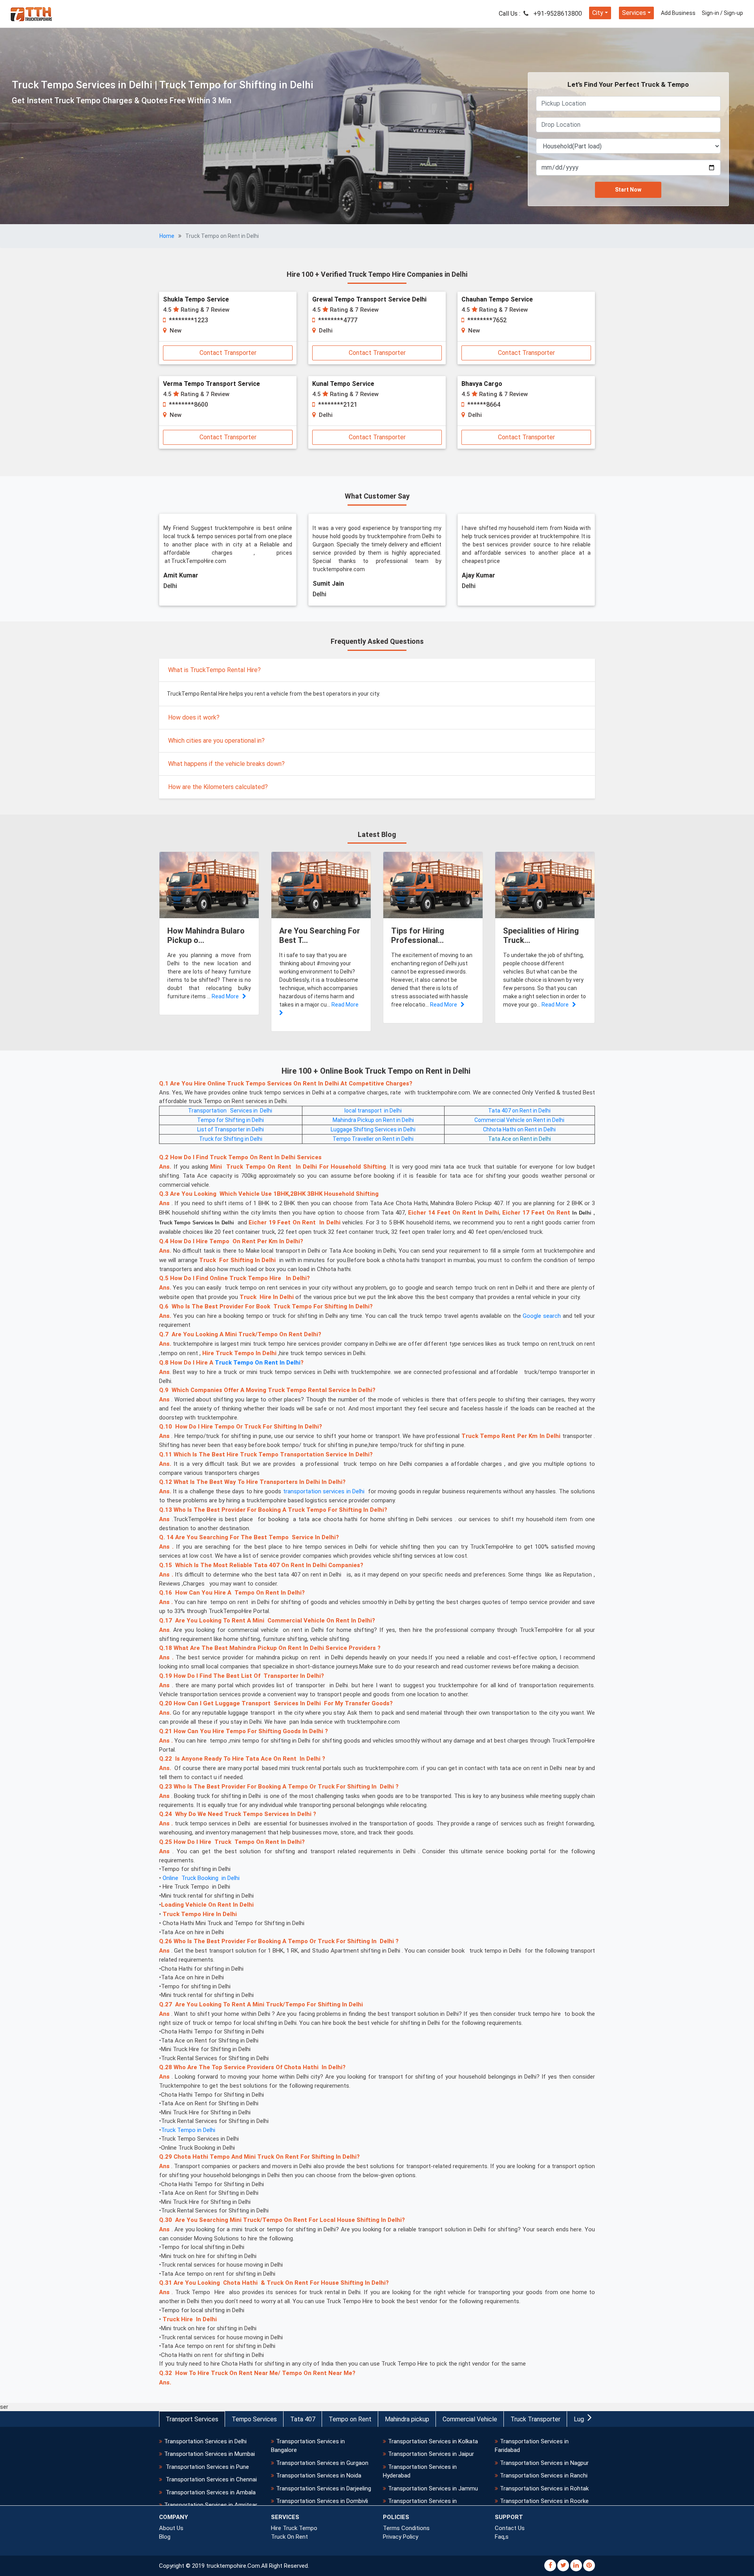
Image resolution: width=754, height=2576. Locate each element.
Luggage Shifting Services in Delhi (373, 1129)
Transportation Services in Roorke (544, 2501)
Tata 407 (303, 2419)
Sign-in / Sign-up (722, 13)
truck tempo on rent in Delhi (258, 1363)
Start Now (628, 190)
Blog (165, 2537)
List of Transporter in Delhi (231, 1129)
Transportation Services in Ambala (210, 2492)
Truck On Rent (289, 2537)
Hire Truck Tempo (294, 2528)
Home (167, 236)
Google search (542, 1316)
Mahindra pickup (407, 2419)
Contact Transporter (228, 353)
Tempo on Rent (350, 2419)
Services (634, 13)
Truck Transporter (535, 2419)
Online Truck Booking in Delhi (201, 1878)
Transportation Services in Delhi (231, 1111)
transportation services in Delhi (324, 1491)
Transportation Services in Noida (319, 2476)
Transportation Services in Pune (207, 2467)
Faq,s (502, 2537)
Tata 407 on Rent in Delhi (519, 1111)
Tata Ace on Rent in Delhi (520, 1139)
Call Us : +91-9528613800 (540, 14)
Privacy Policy (401, 2537)
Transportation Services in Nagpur (544, 2463)
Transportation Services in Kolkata (433, 2441)
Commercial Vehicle (470, 2419)
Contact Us (510, 2528)
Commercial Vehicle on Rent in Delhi (519, 1120)
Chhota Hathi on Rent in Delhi (519, 1129)
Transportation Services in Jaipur (431, 2454)
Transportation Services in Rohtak (544, 2488)
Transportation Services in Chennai (210, 2479)
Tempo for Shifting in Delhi (231, 1120)
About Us (171, 2528)
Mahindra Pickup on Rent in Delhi (373, 1120)
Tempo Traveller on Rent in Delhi (373, 1139)
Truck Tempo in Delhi (188, 2130)
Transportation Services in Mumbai (210, 2454)
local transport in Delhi (373, 1111)
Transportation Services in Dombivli (322, 2501)
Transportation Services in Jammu (433, 2488)
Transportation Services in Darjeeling (324, 2488)
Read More (227, 996)
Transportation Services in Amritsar (211, 2505)
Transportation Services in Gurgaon (322, 2463)
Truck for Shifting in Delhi (231, 1139)
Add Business (678, 13)
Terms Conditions (406, 2528)
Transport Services (192, 2419)
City (598, 13)
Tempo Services (254, 2419)
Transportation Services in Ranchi (544, 2476)
